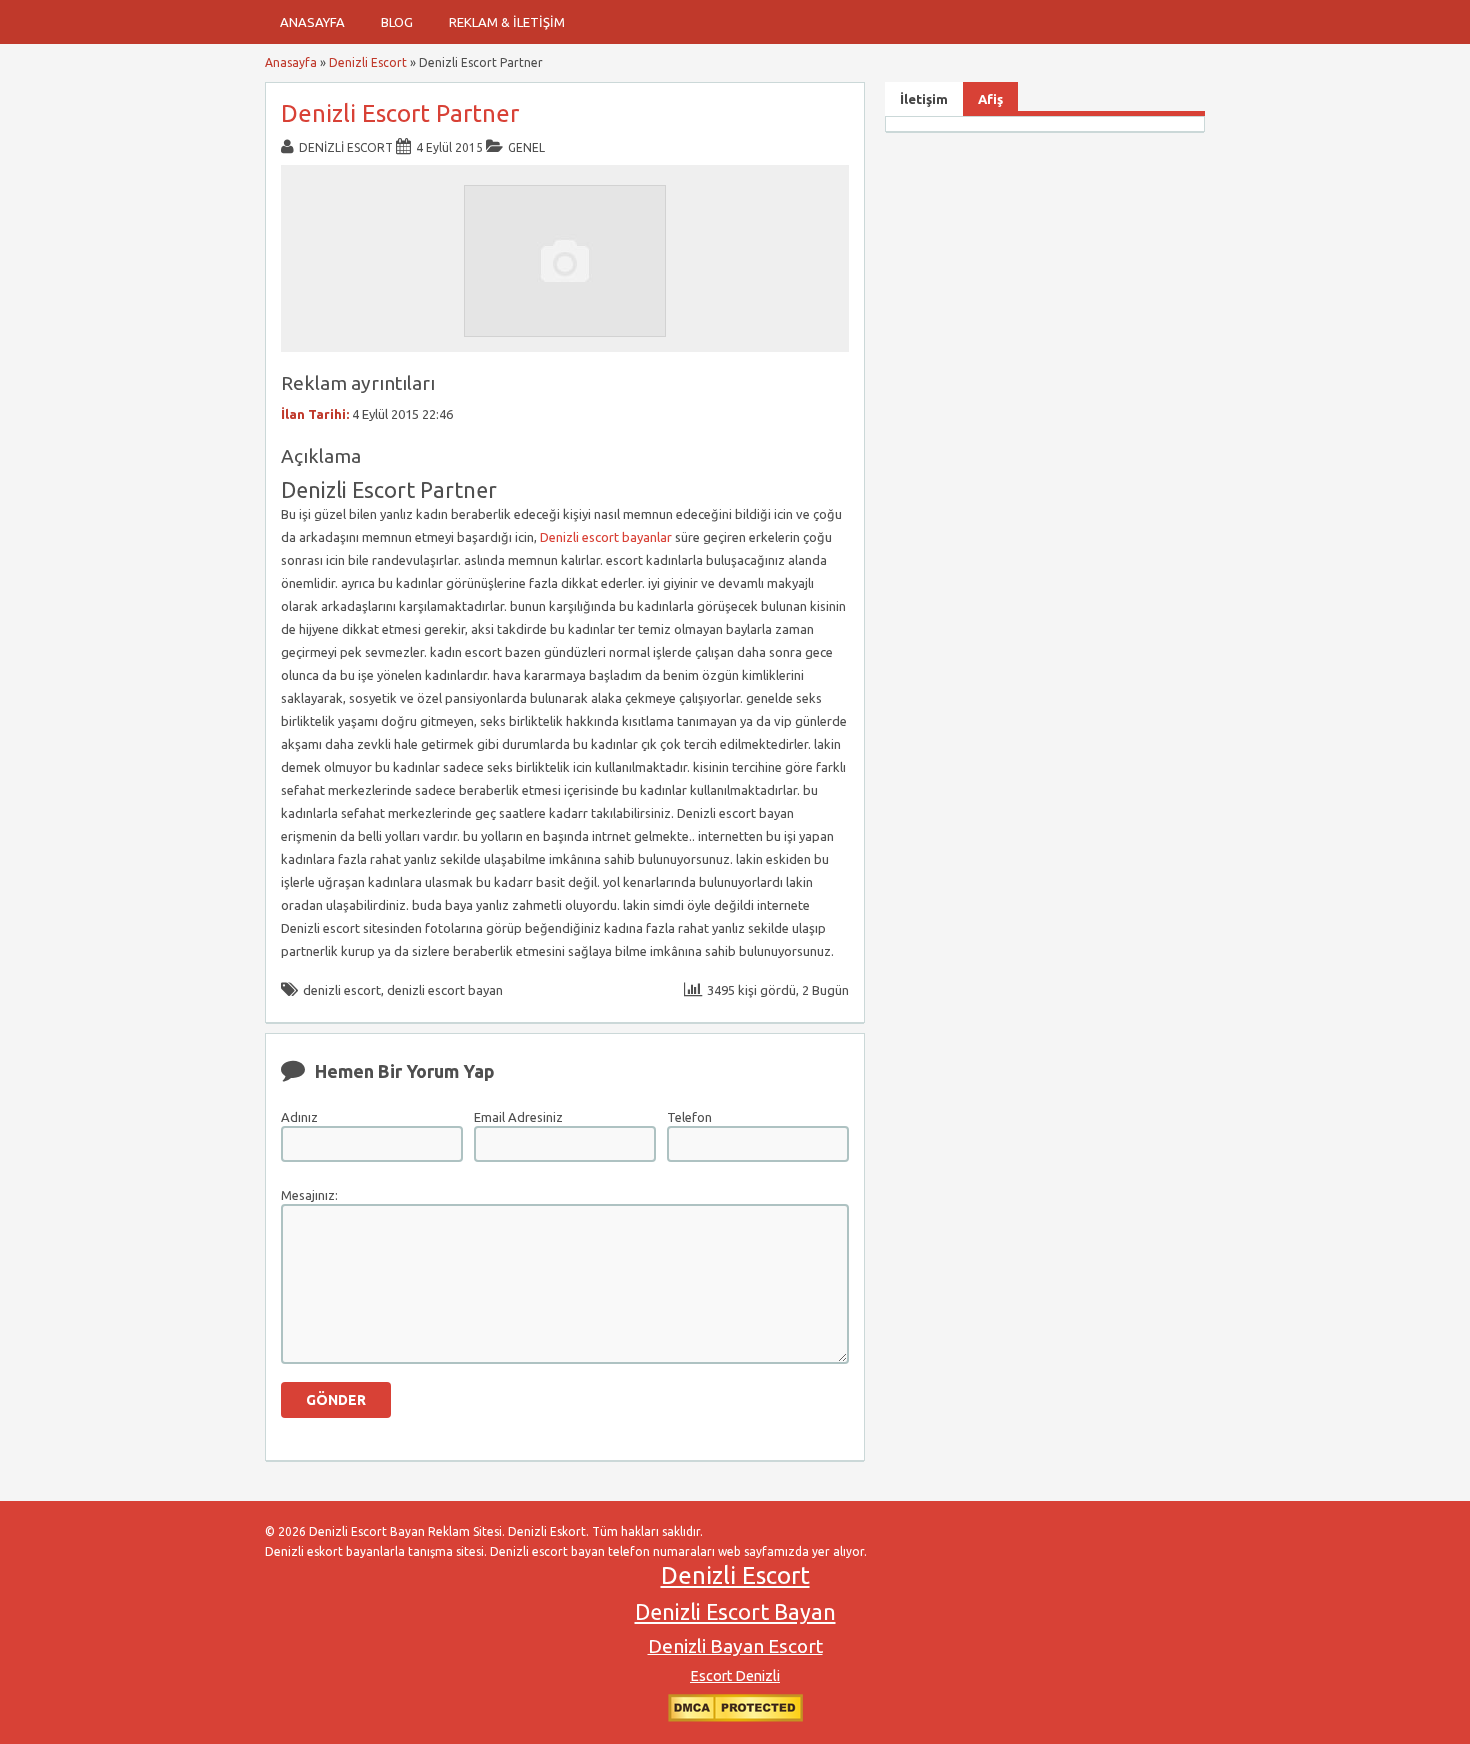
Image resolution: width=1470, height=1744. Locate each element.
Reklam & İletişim (507, 22)
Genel (526, 147)
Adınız (299, 1117)
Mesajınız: (309, 1195)
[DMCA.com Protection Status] (735, 1717)
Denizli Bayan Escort (735, 1646)
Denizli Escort (368, 62)
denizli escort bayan (445, 990)
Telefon (689, 1117)
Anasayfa (312, 22)
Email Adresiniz (518, 1117)
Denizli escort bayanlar (606, 537)
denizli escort (342, 990)
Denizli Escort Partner (400, 113)
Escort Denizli (735, 1676)
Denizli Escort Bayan (735, 1612)
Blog (397, 22)
